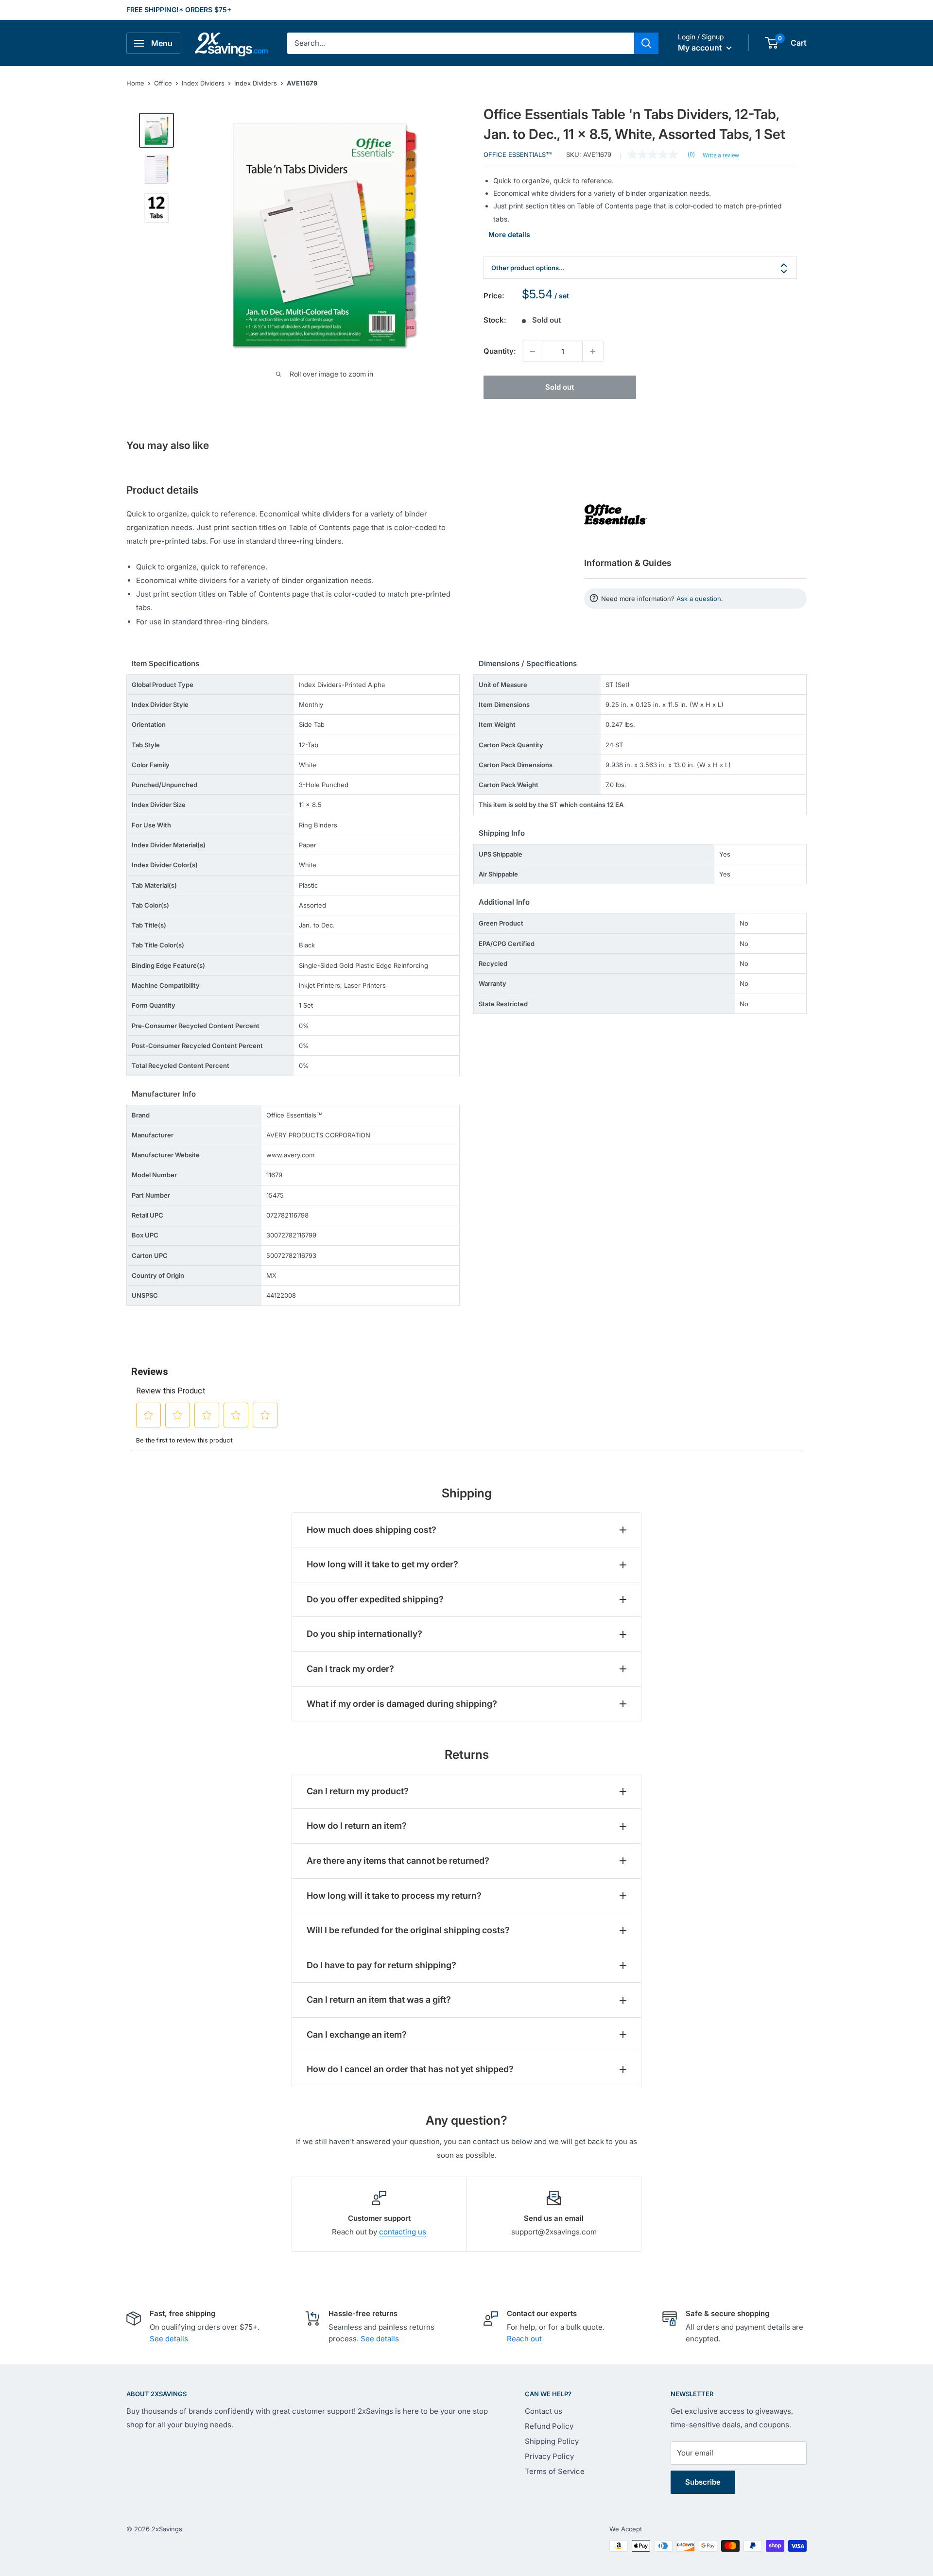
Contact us (544, 2411)
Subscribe (703, 2482)
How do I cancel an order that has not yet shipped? (410, 2069)
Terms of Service (555, 2471)
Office (163, 83)
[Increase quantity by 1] (593, 351)
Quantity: (500, 351)
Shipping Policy (552, 2441)
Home (135, 83)
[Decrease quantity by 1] (533, 351)
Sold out (560, 387)
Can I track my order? (350, 1669)
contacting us (403, 2232)
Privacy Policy (549, 2456)
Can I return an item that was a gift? (379, 2000)
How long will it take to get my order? (382, 1564)
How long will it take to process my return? (394, 1896)
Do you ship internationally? (364, 1634)
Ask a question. (700, 599)
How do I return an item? (357, 1826)
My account (701, 48)
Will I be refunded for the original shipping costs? (408, 1930)
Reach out (524, 2339)
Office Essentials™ (518, 155)
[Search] (646, 43)
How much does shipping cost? (371, 1530)
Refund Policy (549, 2426)
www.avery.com (290, 1155)
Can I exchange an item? (357, 2035)
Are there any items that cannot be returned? (398, 1861)
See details (169, 2339)
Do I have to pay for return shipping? (381, 1965)
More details (509, 234)
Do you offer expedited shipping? (375, 1599)
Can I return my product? (358, 1791)
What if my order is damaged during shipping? (402, 1704)
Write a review (721, 155)
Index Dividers (203, 83)
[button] (771, 43)
